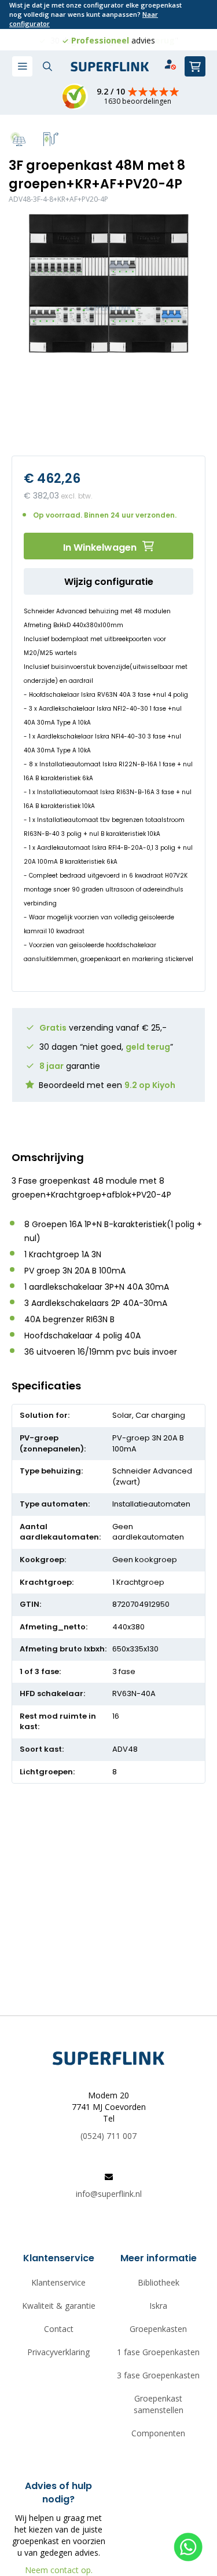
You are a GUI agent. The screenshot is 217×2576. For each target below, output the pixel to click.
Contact (59, 2329)
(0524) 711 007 (108, 2136)
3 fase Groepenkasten (158, 2375)
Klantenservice (58, 2282)
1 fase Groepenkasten (158, 2352)
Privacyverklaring (58, 2352)
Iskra (158, 2306)
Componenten (158, 2433)
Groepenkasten (158, 2329)
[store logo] (110, 67)
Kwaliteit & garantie (59, 2306)
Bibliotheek (159, 2282)
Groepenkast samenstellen (159, 2404)
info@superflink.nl (109, 2194)
